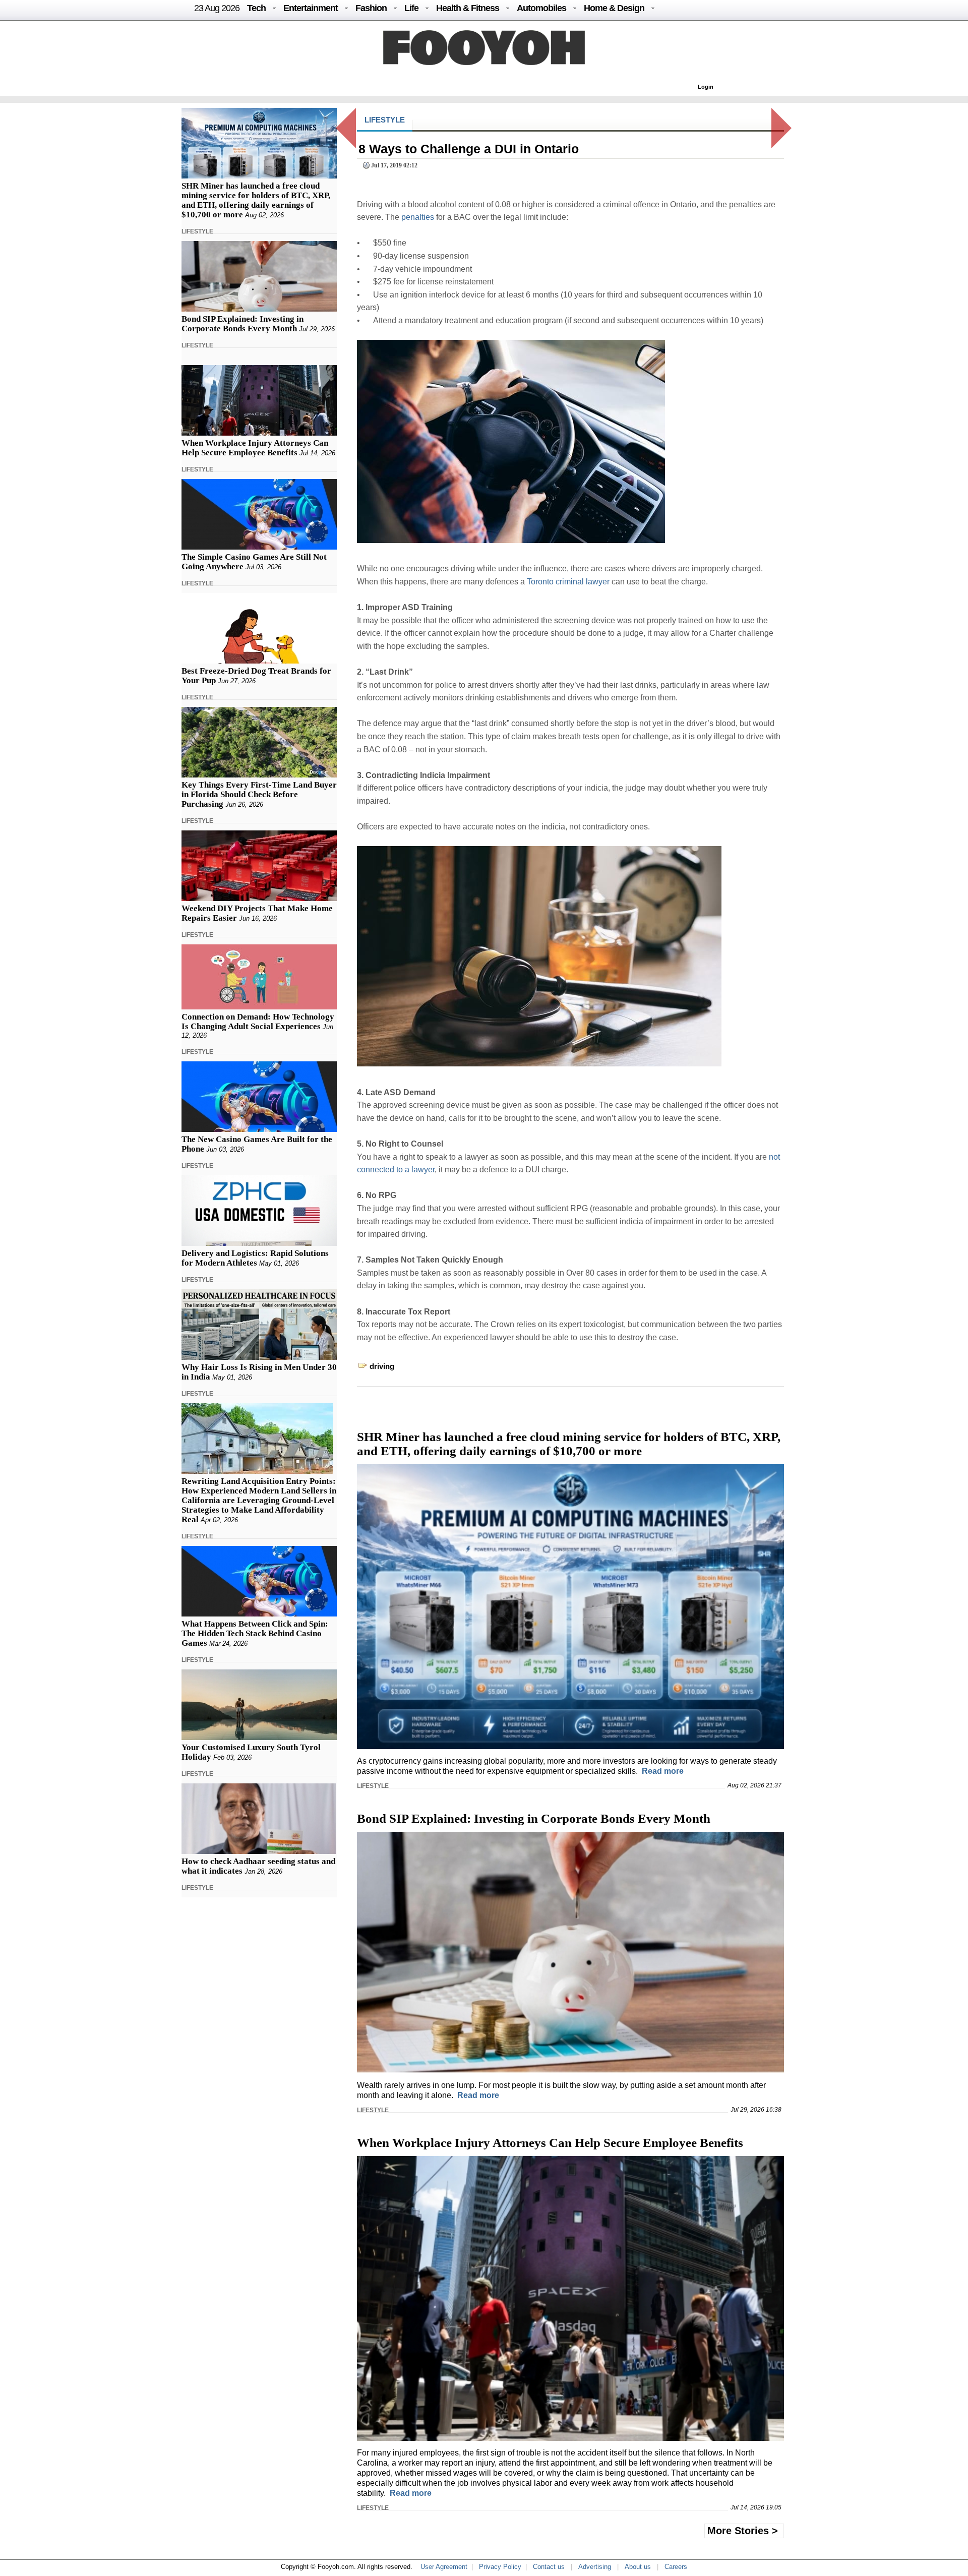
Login (706, 87)
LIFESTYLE (197, 231)
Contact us (549, 2567)
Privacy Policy (500, 2567)
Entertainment (311, 8)
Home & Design (614, 8)
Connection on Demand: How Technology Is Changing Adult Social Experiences (258, 1022)
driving (382, 1366)
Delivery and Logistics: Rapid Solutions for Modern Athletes (255, 1258)
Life (411, 8)
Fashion (371, 8)
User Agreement (444, 2567)
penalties (418, 217)
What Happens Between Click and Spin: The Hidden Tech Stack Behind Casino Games (255, 1633)
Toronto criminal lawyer (568, 582)
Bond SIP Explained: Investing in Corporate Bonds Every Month (243, 324)
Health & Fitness (468, 8)
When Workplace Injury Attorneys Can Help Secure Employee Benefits (255, 448)
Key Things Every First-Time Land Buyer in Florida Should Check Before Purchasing (259, 794)
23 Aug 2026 (217, 8)
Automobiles (541, 8)
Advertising (595, 2567)
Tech (256, 8)
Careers (676, 2567)
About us (638, 2567)
